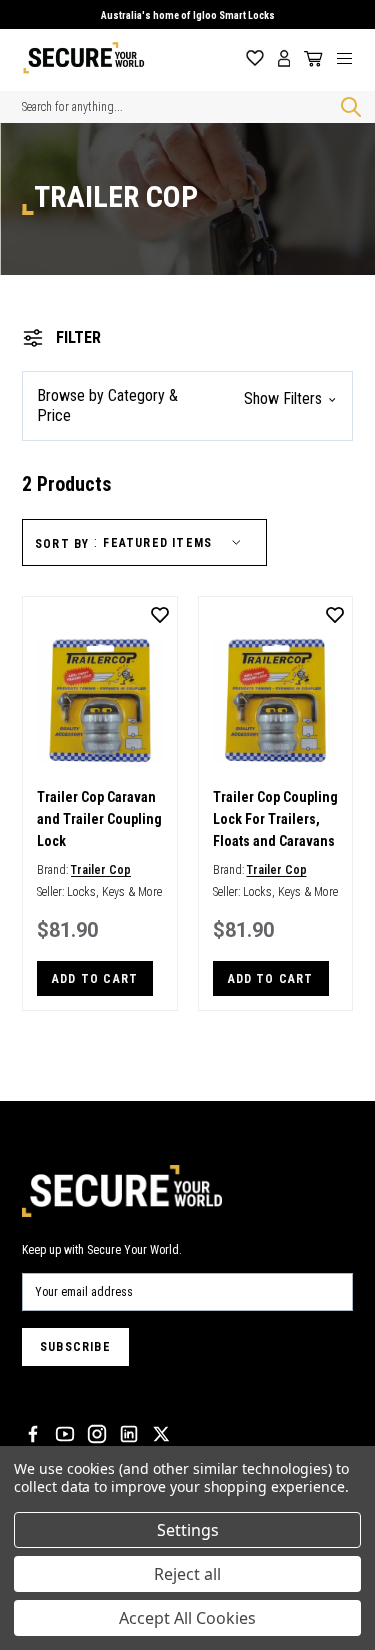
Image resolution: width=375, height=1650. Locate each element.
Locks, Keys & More (114, 892)
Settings (188, 1530)
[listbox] (175, 543)
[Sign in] (284, 58)
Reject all (187, 1574)
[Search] (347, 107)
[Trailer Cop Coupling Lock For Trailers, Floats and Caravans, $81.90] (276, 701)
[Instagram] (97, 1434)
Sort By (62, 544)
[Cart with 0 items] (310, 59)
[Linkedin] (129, 1434)
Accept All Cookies (187, 1618)
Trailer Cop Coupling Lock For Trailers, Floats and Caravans (275, 819)
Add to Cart (95, 979)
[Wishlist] (255, 58)
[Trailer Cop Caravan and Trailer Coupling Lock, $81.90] (100, 701)
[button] (187, 406)
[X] (161, 1434)
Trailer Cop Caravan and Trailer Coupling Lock (99, 819)
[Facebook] (33, 1434)
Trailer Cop (101, 870)
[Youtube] (65, 1434)
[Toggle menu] (352, 58)
